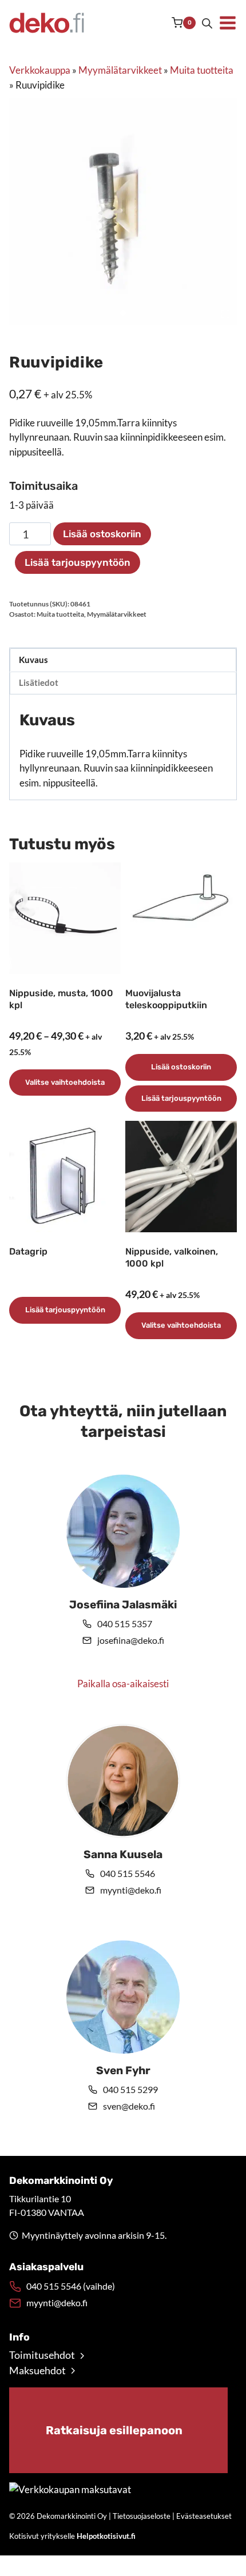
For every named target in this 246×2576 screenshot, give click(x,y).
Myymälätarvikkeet (120, 70)
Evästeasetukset (204, 2516)
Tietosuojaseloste (142, 2516)
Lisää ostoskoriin (102, 534)
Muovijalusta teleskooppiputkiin (166, 999)
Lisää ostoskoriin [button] (181, 1067)
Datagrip (28, 1251)
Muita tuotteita (202, 70)
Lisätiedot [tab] (39, 682)
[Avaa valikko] (228, 23)
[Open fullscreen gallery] (225, 314)
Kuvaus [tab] (33, 660)
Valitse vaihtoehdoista (65, 1082)
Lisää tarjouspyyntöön (78, 562)
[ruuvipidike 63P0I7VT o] (123, 211)
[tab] (123, 313)
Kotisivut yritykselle (72, 2536)
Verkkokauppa (40, 70)
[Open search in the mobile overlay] (207, 23)
